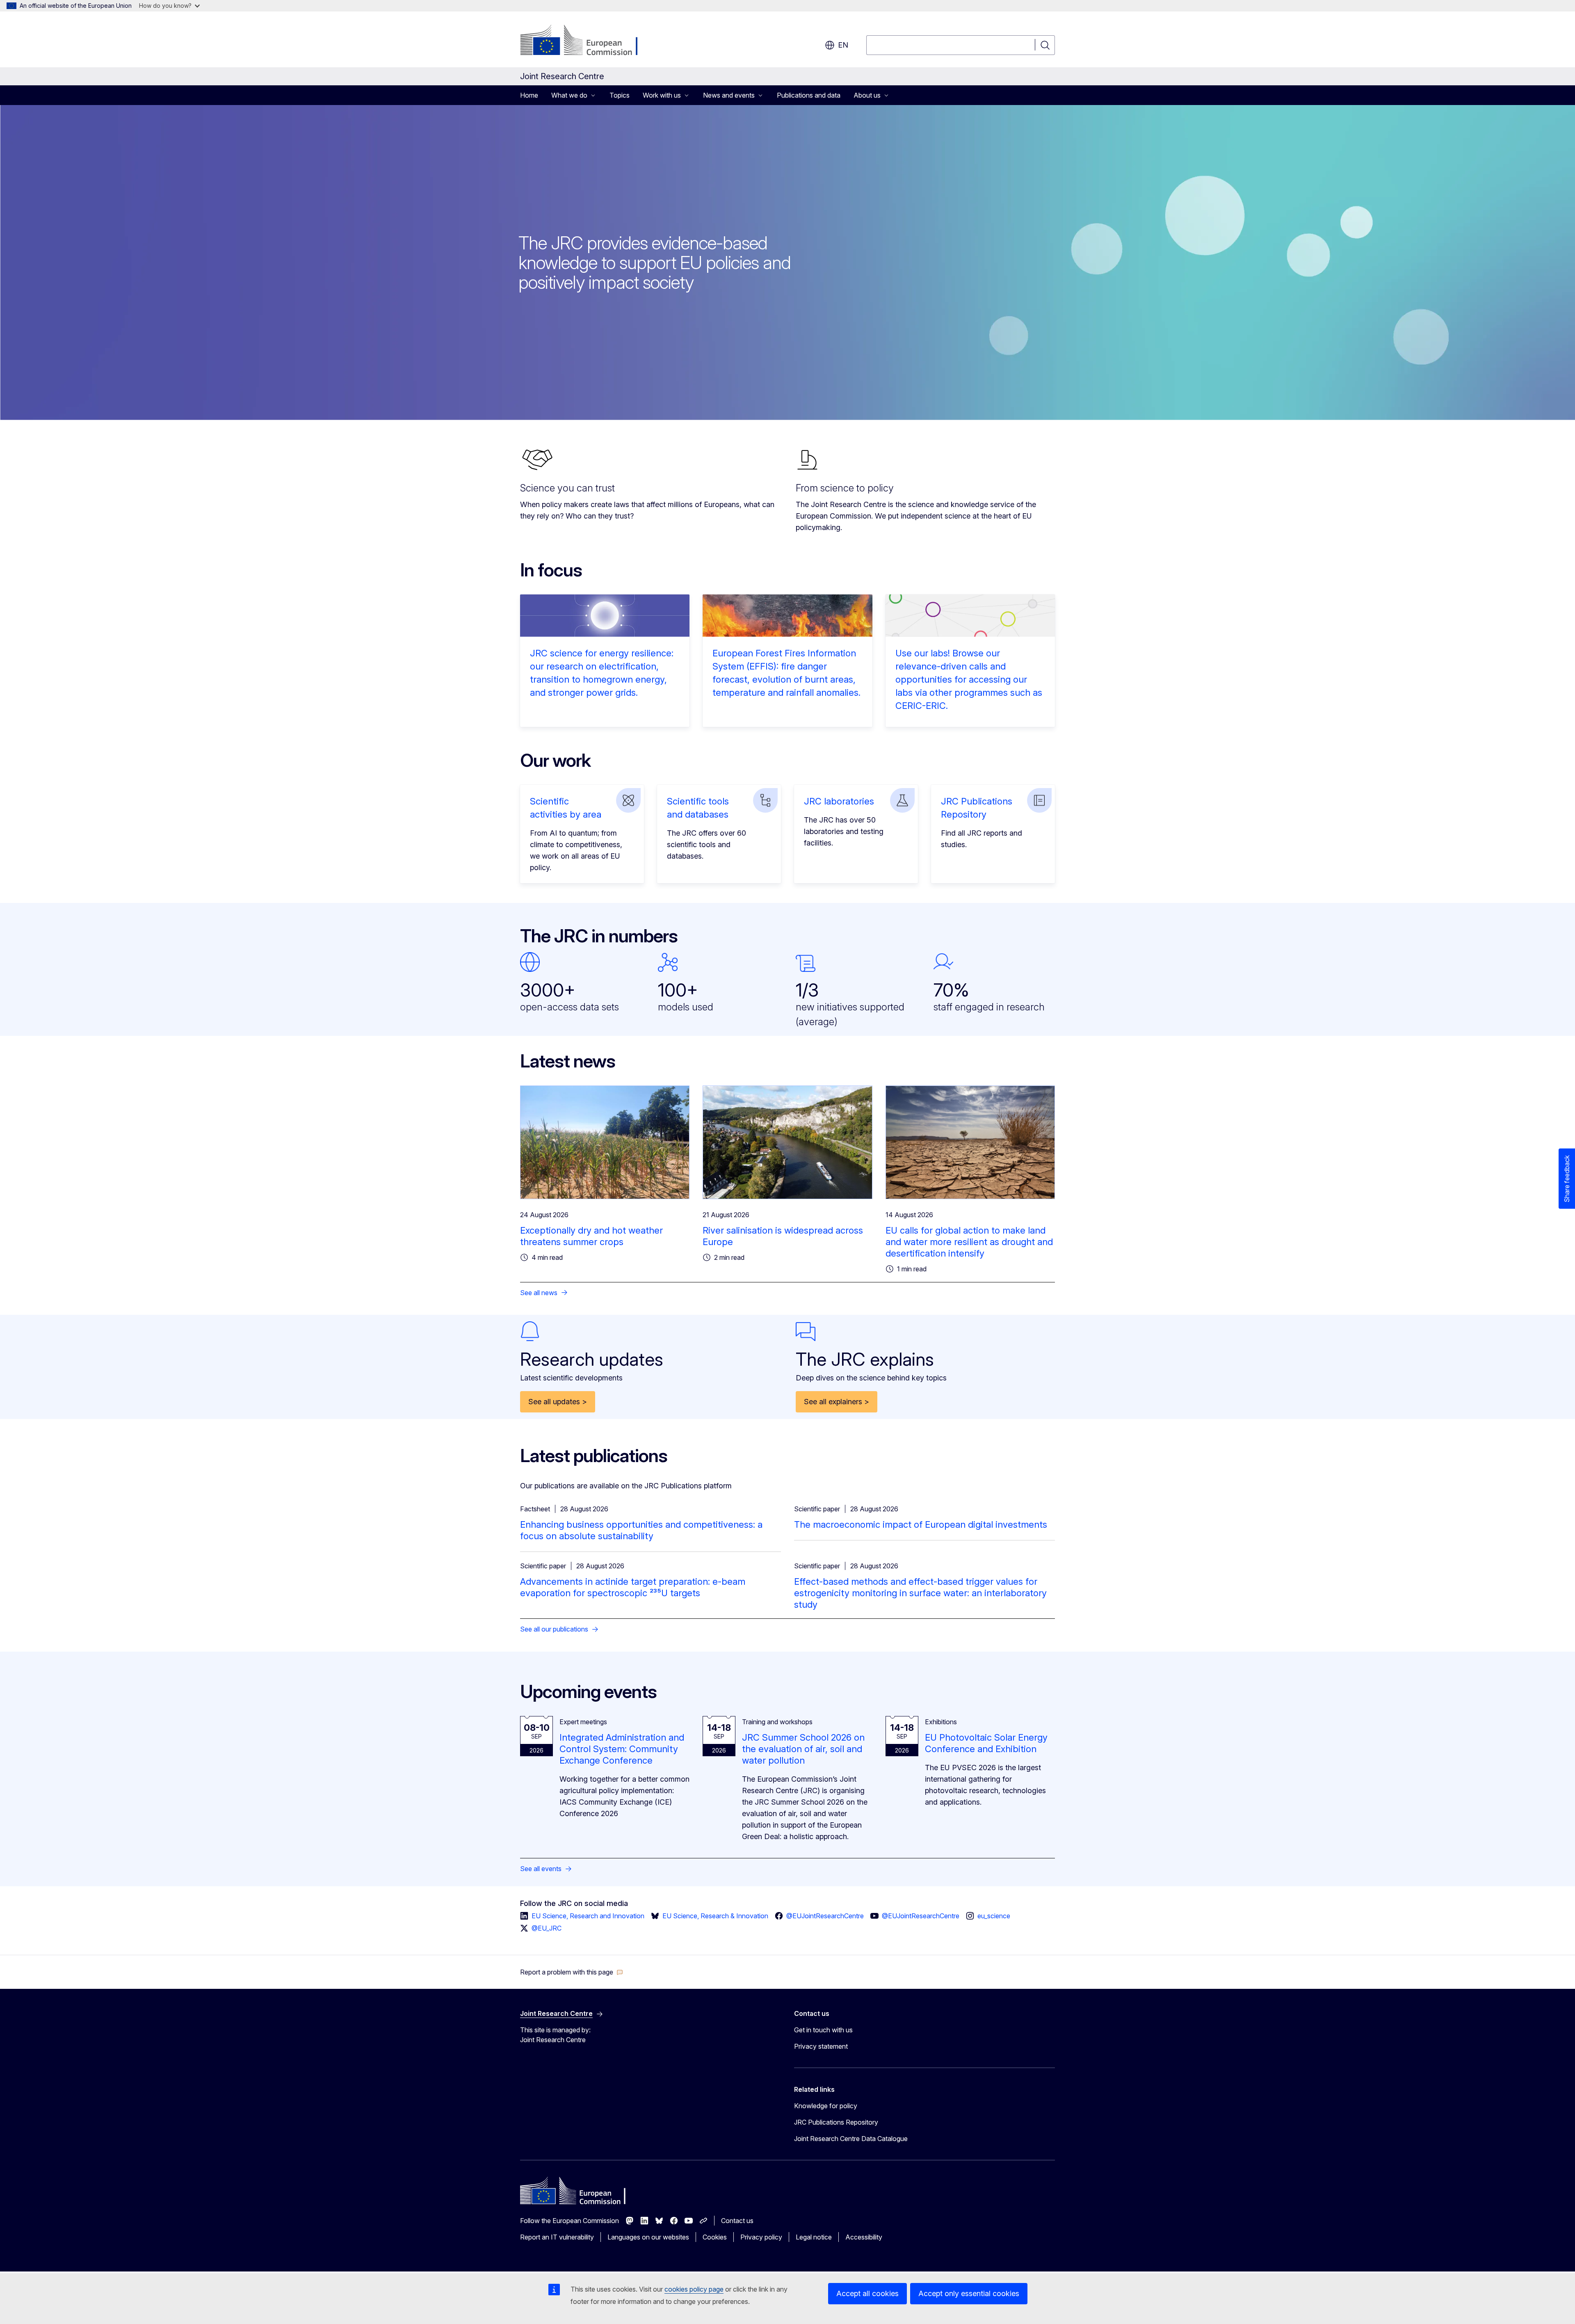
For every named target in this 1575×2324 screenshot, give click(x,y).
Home (529, 95)
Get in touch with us (823, 2030)
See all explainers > (837, 1402)
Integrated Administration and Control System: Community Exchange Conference (622, 1749)
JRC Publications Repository (836, 2122)
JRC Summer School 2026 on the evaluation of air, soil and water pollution (803, 1749)
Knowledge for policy (826, 2106)
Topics (620, 95)
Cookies (715, 2237)
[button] (572, 1972)
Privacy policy (761, 2237)
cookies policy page (694, 2289)
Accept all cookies (867, 2293)
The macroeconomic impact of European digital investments (921, 1524)
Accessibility (864, 2237)
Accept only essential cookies (969, 2293)
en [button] (843, 45)
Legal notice (814, 2237)
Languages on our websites (648, 2237)
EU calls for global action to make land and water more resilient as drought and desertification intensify (969, 1242)
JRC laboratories (839, 801)
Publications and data (809, 95)
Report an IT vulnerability (557, 2237)
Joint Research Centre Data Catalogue (851, 2139)
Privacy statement (821, 2046)
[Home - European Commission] (586, 41)
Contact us (737, 2221)
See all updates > (558, 1402)
